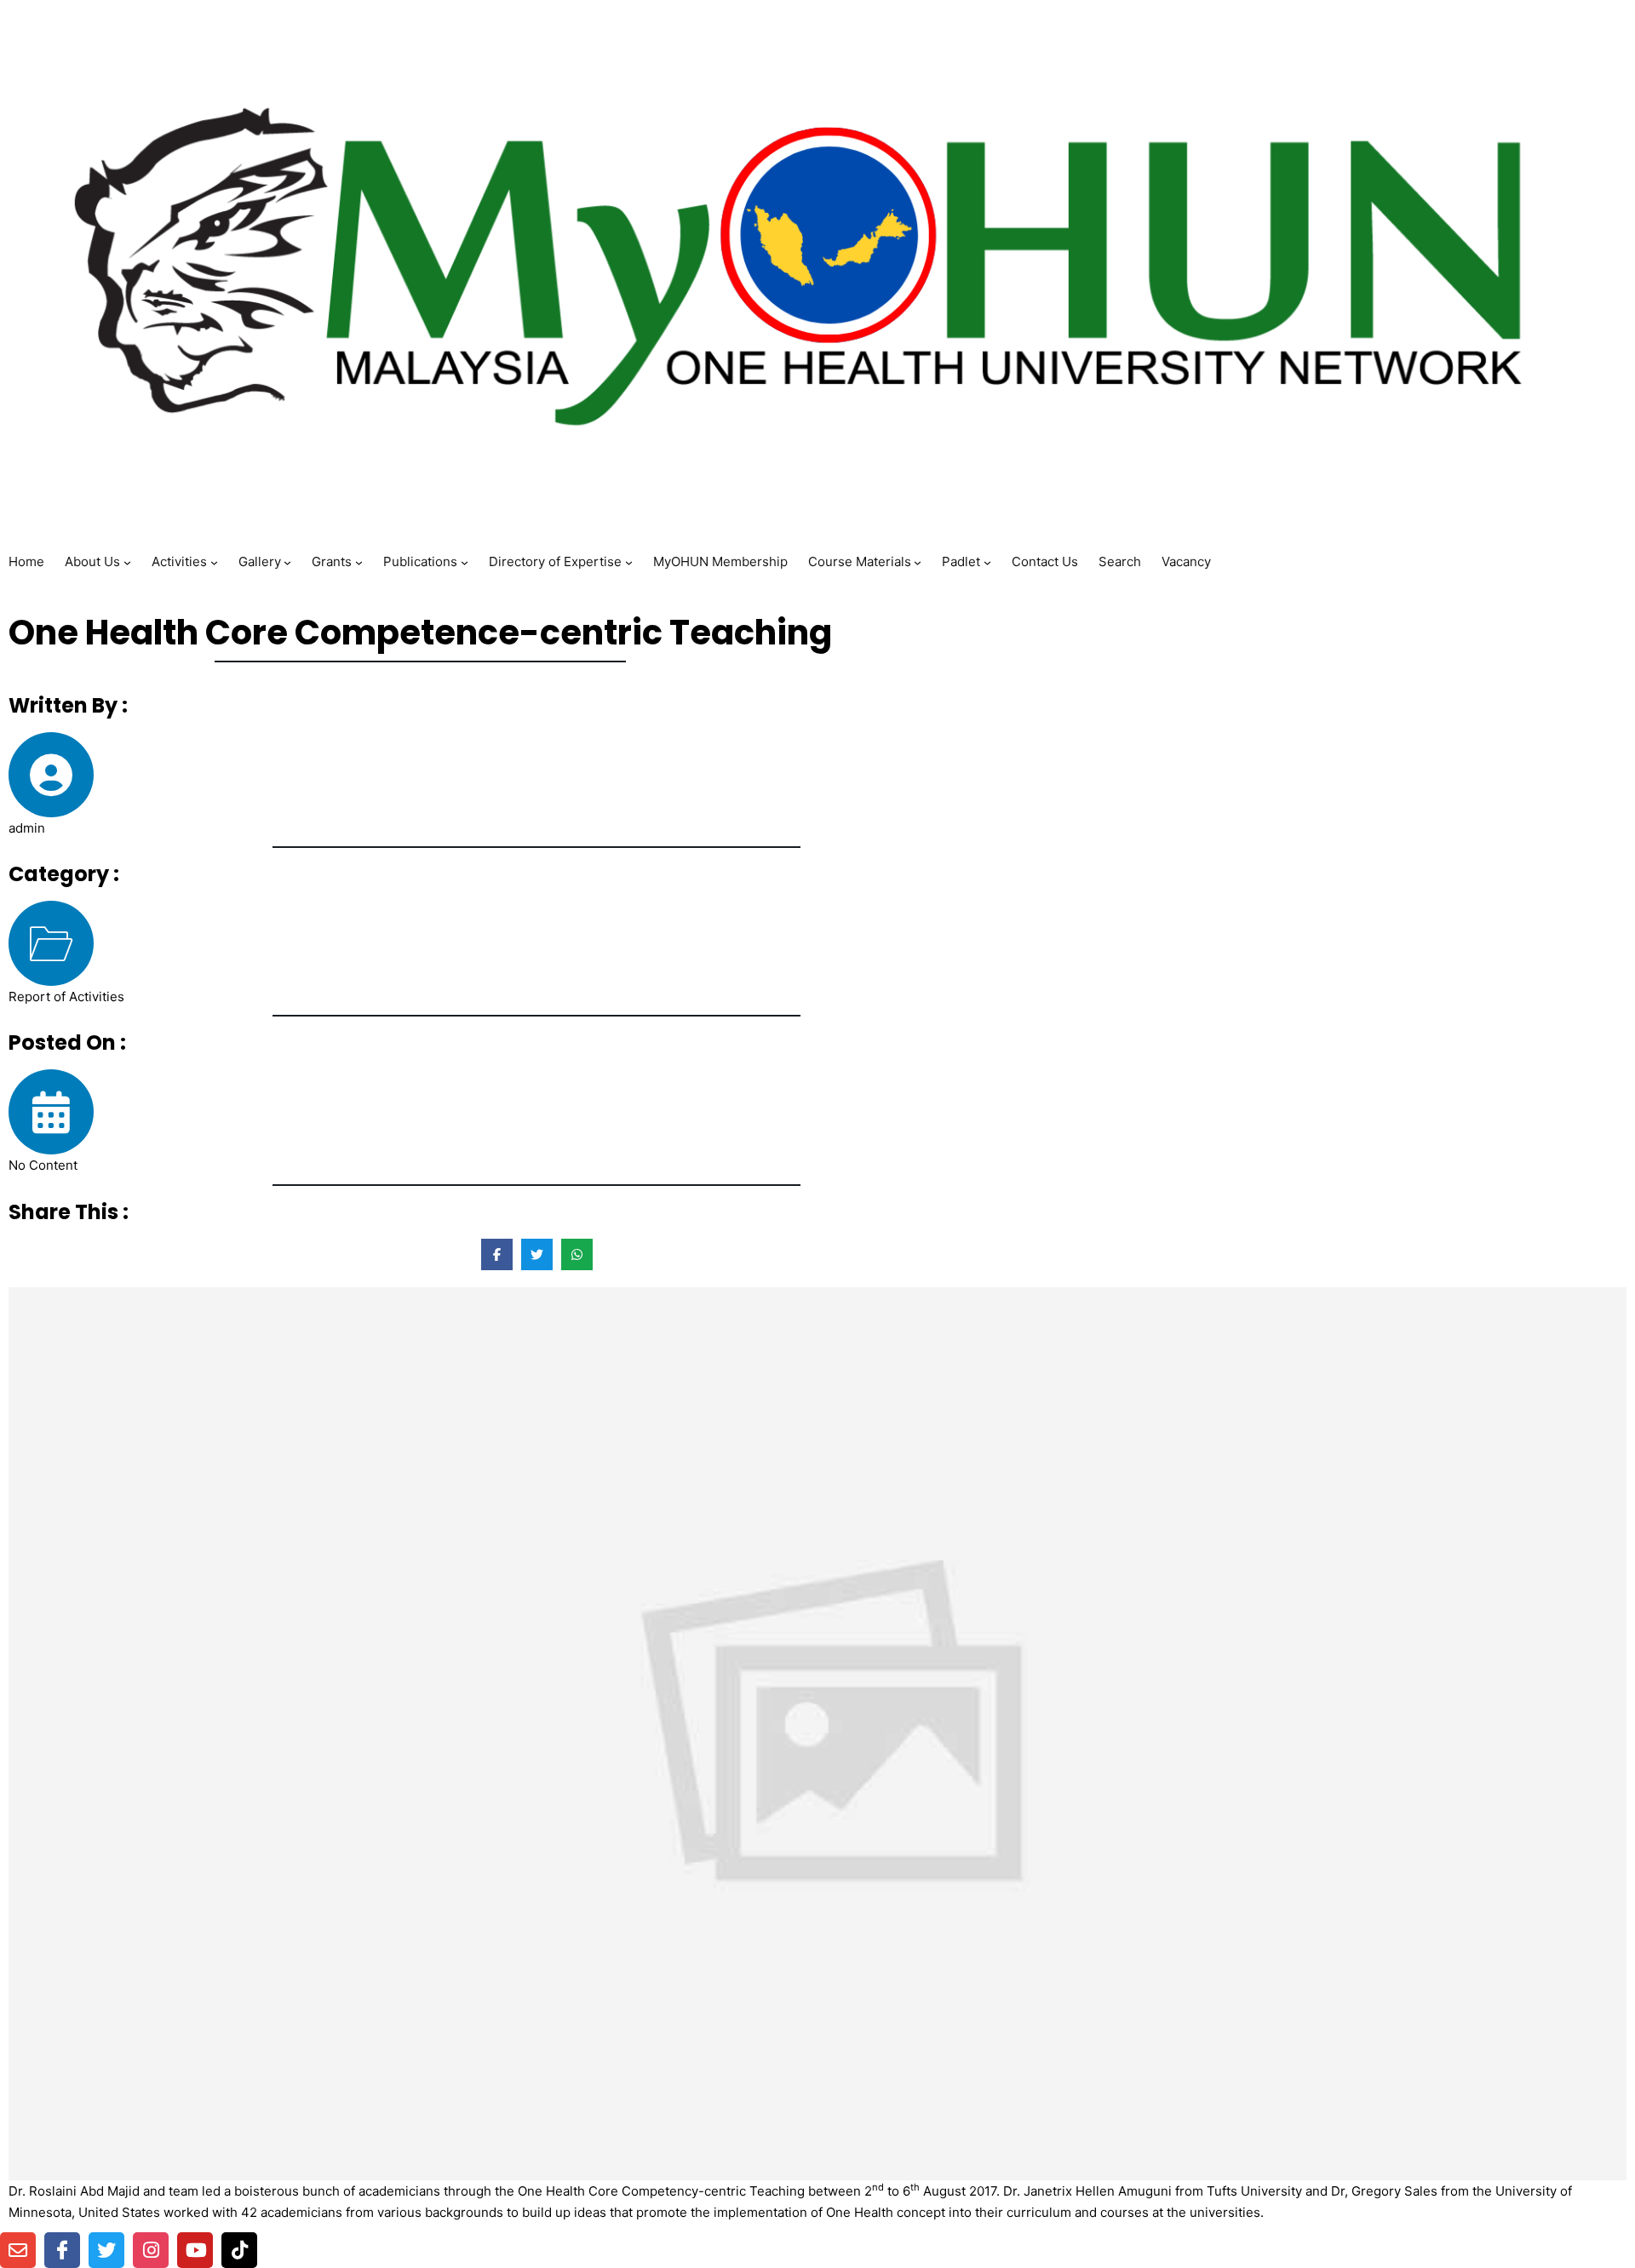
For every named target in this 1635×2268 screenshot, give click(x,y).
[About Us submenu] (127, 561)
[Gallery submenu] (287, 561)
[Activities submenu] (214, 561)
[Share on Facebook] (497, 1254)
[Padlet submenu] (987, 561)
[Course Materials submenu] (918, 561)
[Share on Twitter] (537, 1254)
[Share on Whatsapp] (577, 1254)
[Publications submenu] (465, 561)
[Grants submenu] (359, 561)
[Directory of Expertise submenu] (629, 561)
